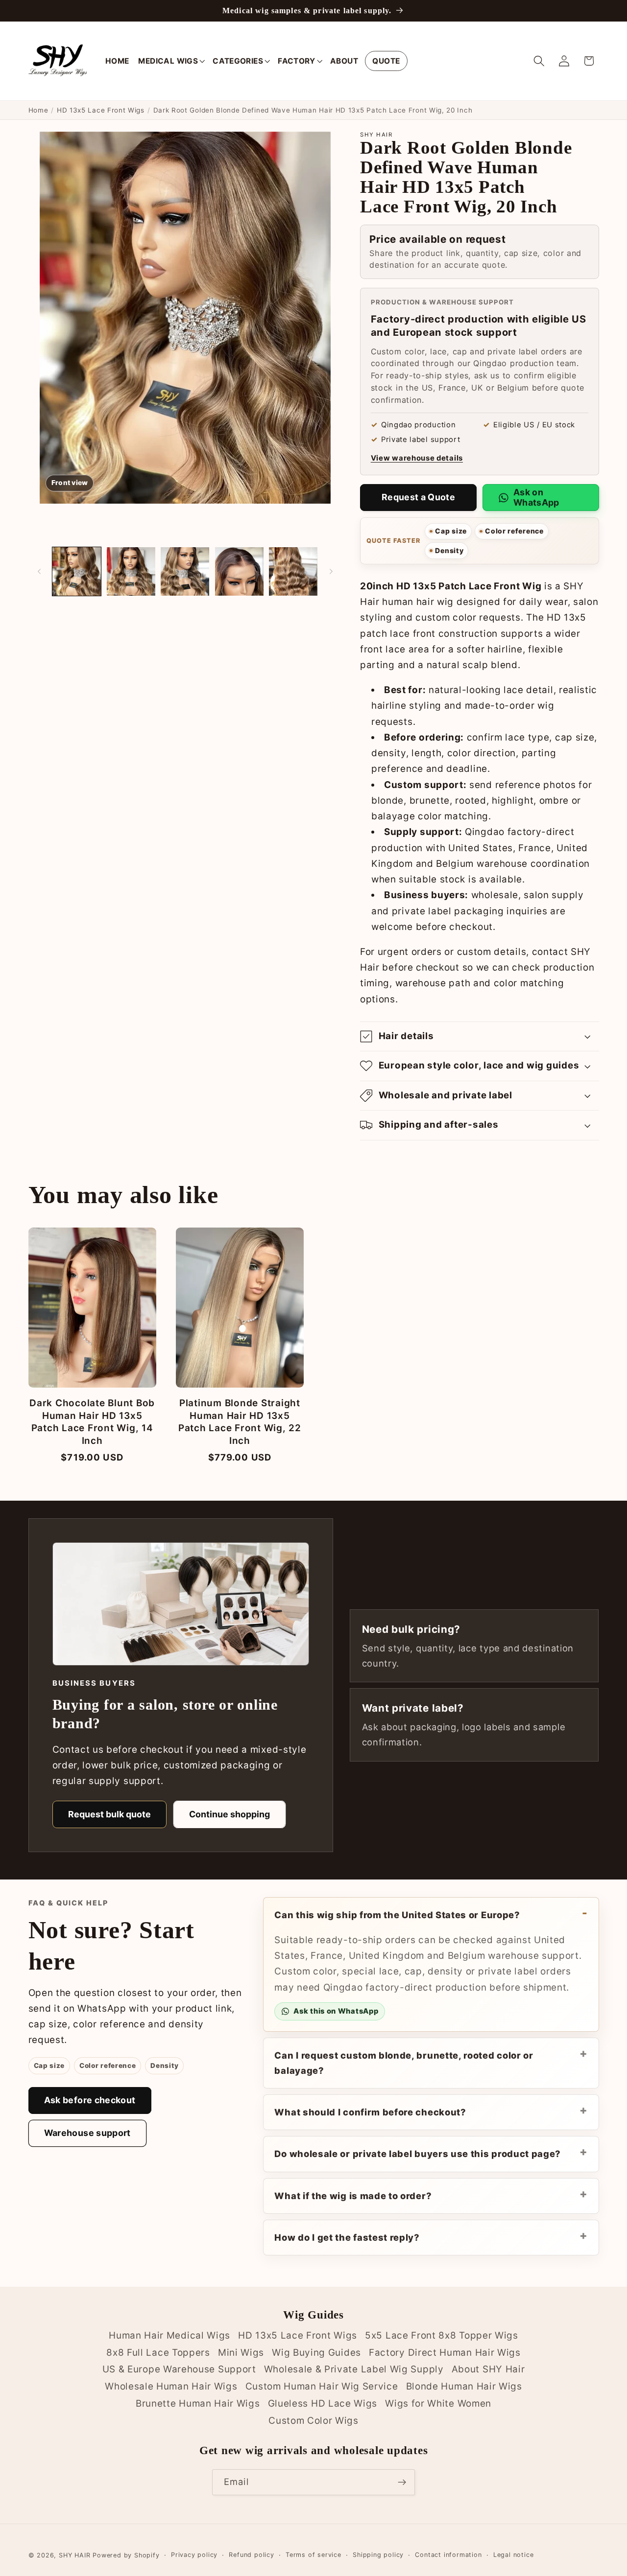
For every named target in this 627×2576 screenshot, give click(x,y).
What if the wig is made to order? (353, 2196)
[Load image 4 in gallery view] (239, 571)
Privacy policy (194, 2555)
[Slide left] (39, 571)
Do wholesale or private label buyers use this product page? (418, 2154)
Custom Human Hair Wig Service (322, 2386)
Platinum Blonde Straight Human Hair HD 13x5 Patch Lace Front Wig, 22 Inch (240, 1422)
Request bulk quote (109, 1814)
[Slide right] (331, 571)
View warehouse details (417, 458)
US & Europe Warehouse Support (179, 2370)
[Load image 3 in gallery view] (185, 571)
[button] (171, 61)
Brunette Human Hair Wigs (198, 2403)
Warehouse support (87, 2133)
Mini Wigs (241, 2353)
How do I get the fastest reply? (347, 2237)
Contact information (448, 2555)
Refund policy (251, 2555)
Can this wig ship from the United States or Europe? (397, 1915)
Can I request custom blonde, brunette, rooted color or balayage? (404, 2063)
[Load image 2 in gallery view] (131, 571)
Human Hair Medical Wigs (169, 2335)
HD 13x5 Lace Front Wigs (101, 110)
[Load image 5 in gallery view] (293, 571)
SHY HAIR (74, 2555)
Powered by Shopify (126, 2555)
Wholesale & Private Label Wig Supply (354, 2370)
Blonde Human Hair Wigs (464, 2386)
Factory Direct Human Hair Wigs (445, 2353)
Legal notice (514, 2555)
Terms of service (313, 2555)
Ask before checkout (90, 2100)
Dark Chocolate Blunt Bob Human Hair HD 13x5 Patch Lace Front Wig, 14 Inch (92, 1422)
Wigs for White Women (438, 2403)
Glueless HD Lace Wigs (323, 2403)
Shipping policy (378, 2555)
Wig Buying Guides (316, 2353)
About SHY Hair (488, 2370)
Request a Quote (418, 497)
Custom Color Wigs (313, 2421)
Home (38, 110)
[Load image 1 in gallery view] (77, 571)
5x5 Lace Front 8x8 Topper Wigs (442, 2335)
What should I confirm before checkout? (370, 2112)
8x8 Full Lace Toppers (158, 2353)
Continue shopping (229, 1814)
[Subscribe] (402, 2483)
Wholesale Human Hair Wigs (171, 2386)
